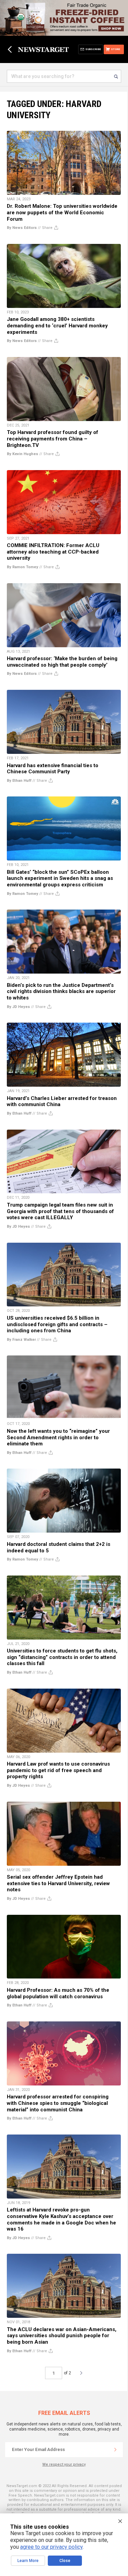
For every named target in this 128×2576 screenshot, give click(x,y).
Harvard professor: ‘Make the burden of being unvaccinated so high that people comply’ (62, 662)
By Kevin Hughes (23, 454)
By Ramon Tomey (23, 567)
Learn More (28, 2561)
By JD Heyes (18, 1007)
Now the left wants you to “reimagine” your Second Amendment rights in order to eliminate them (58, 1437)
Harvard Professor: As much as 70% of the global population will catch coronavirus (58, 1993)
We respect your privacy (64, 2464)
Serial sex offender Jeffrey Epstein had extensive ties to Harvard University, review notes (58, 1883)
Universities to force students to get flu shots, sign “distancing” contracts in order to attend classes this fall (62, 1657)
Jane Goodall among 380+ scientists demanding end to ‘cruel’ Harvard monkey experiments (57, 325)
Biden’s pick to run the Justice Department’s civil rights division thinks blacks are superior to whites (61, 991)
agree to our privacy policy (51, 2547)
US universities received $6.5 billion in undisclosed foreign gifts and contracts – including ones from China (57, 1324)
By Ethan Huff (19, 781)
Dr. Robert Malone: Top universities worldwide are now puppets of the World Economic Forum (62, 212)
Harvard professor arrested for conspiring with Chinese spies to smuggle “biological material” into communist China (58, 2103)
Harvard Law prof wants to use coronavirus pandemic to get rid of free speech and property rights (58, 1770)
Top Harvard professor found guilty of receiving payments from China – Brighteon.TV (53, 439)
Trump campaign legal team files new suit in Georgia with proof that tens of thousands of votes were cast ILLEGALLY (60, 1211)
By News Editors (22, 228)
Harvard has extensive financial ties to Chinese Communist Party (53, 769)
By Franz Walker (21, 1340)
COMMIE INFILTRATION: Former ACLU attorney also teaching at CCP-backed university (53, 552)
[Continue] (115, 2450)
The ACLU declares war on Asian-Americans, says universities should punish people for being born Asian (62, 2336)
